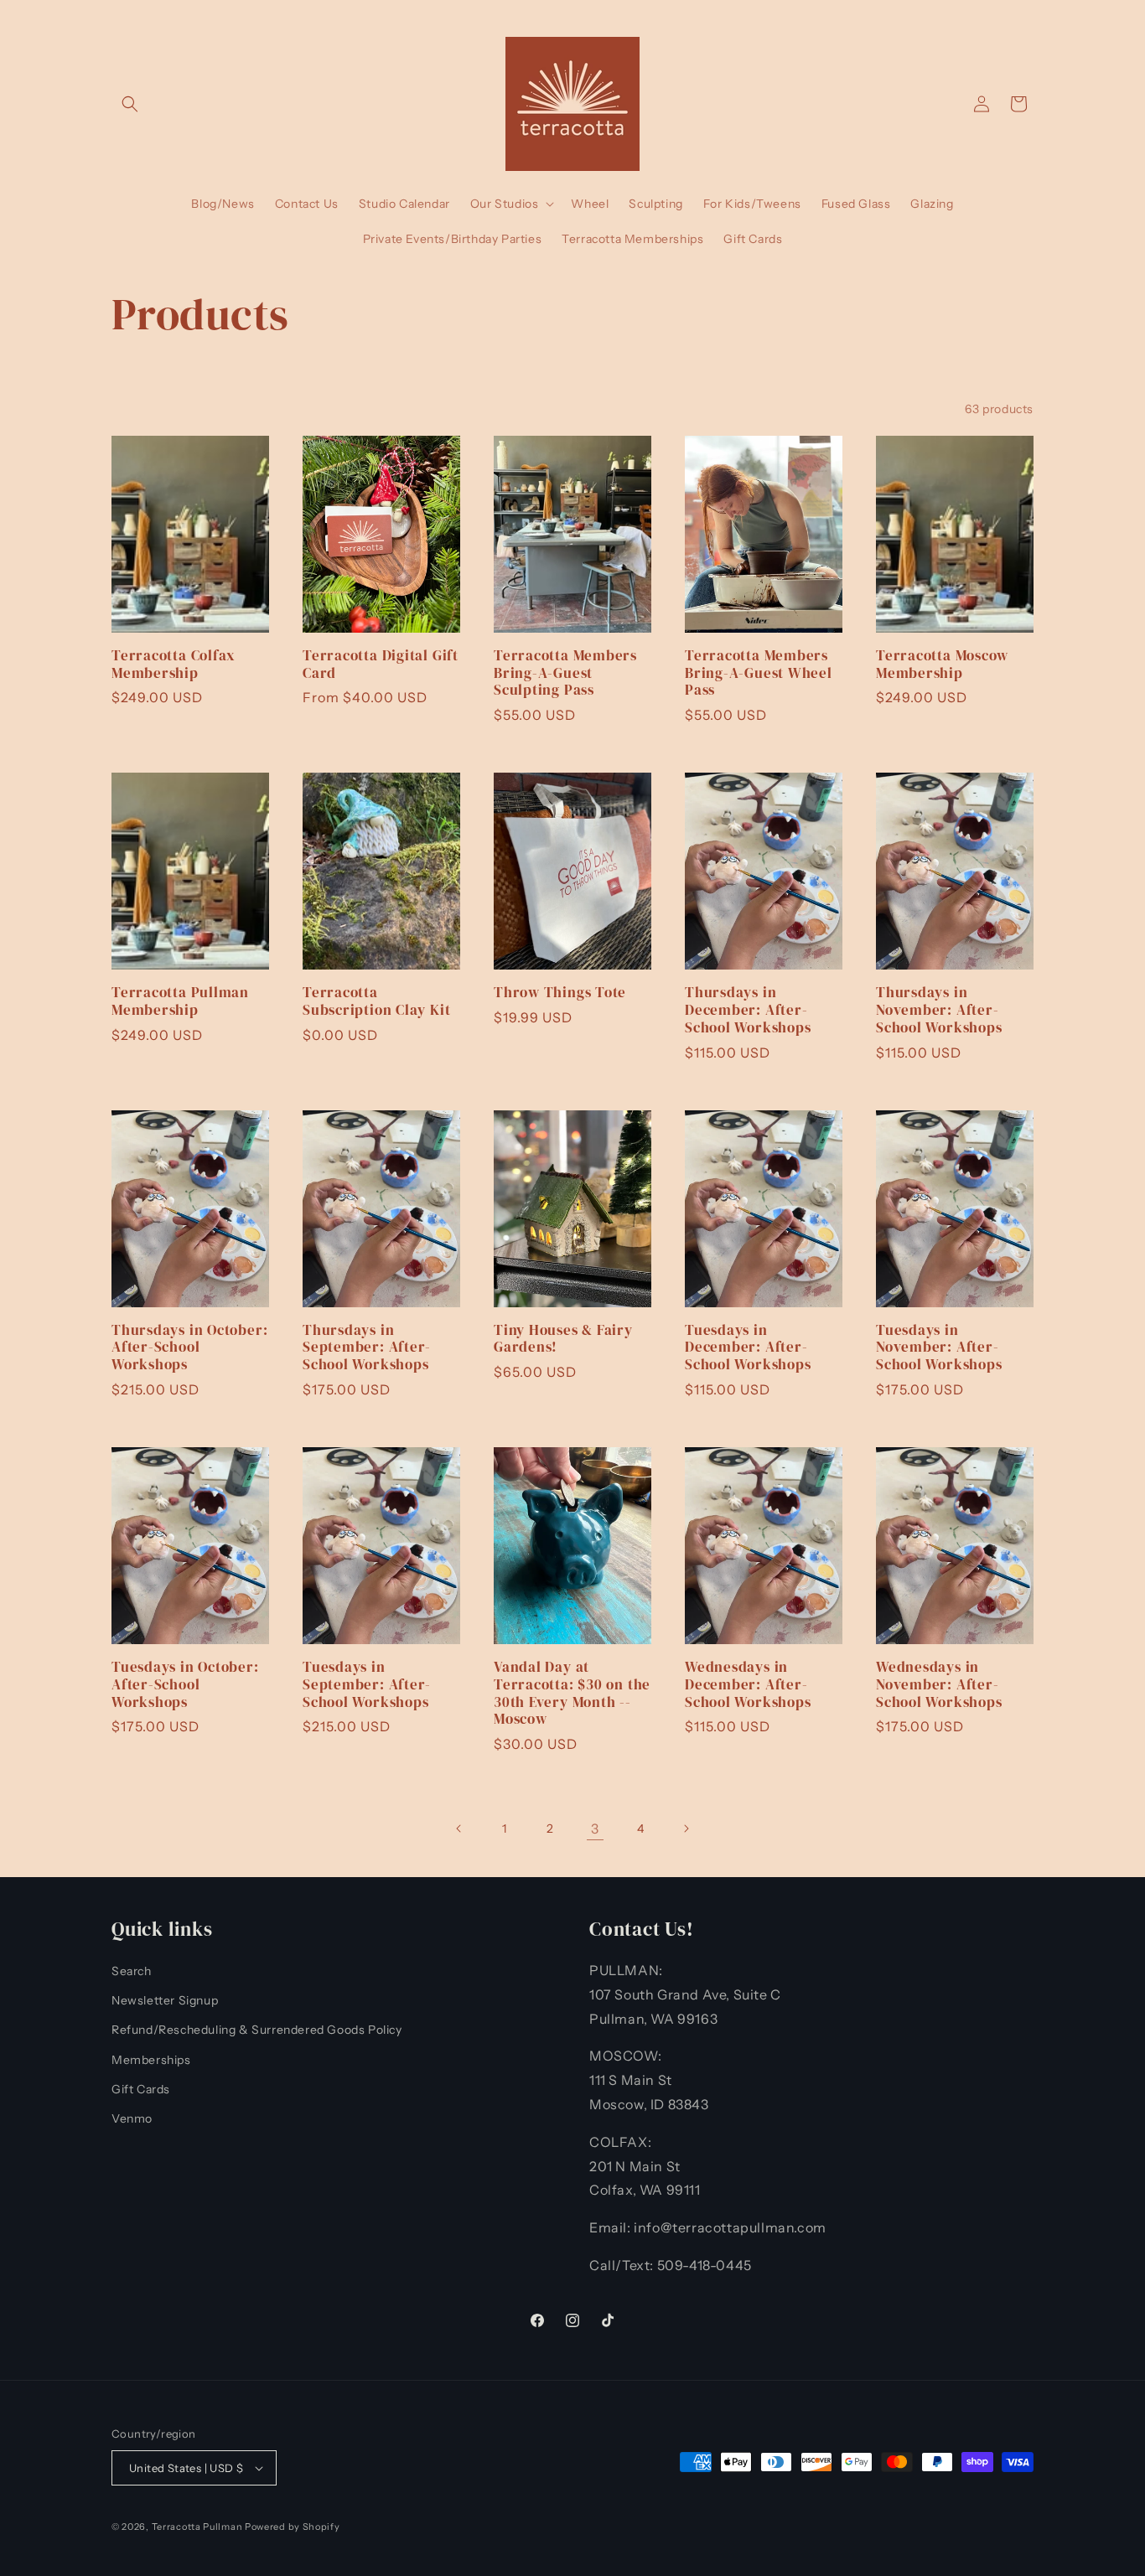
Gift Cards (141, 2089)
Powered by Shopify (293, 2527)
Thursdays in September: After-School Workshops (367, 1347)
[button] (130, 104)
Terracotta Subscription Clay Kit (376, 1001)
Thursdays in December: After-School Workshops (748, 1010)
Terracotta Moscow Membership (942, 665)
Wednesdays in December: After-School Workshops (748, 1684)
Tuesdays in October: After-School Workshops (185, 1684)
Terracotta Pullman (197, 2527)
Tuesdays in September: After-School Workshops (367, 1684)
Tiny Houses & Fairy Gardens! (563, 1339)
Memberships (151, 2060)
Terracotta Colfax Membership (174, 665)
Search (132, 1971)
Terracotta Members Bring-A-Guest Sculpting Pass (565, 673)
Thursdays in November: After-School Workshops (939, 1010)
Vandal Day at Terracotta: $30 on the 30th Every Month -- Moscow (572, 1693)
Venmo (132, 2118)
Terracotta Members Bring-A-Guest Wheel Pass (759, 673)
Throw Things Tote (560, 993)
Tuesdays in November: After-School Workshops (939, 1347)
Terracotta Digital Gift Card (381, 665)
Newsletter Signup (165, 2000)
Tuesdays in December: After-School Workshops (748, 1347)
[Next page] (686, 1829)
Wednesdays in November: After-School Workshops (939, 1684)
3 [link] (595, 1829)
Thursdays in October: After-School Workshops (189, 1347)
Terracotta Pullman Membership (180, 1001)
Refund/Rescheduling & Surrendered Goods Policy (257, 2030)
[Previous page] (459, 1829)
